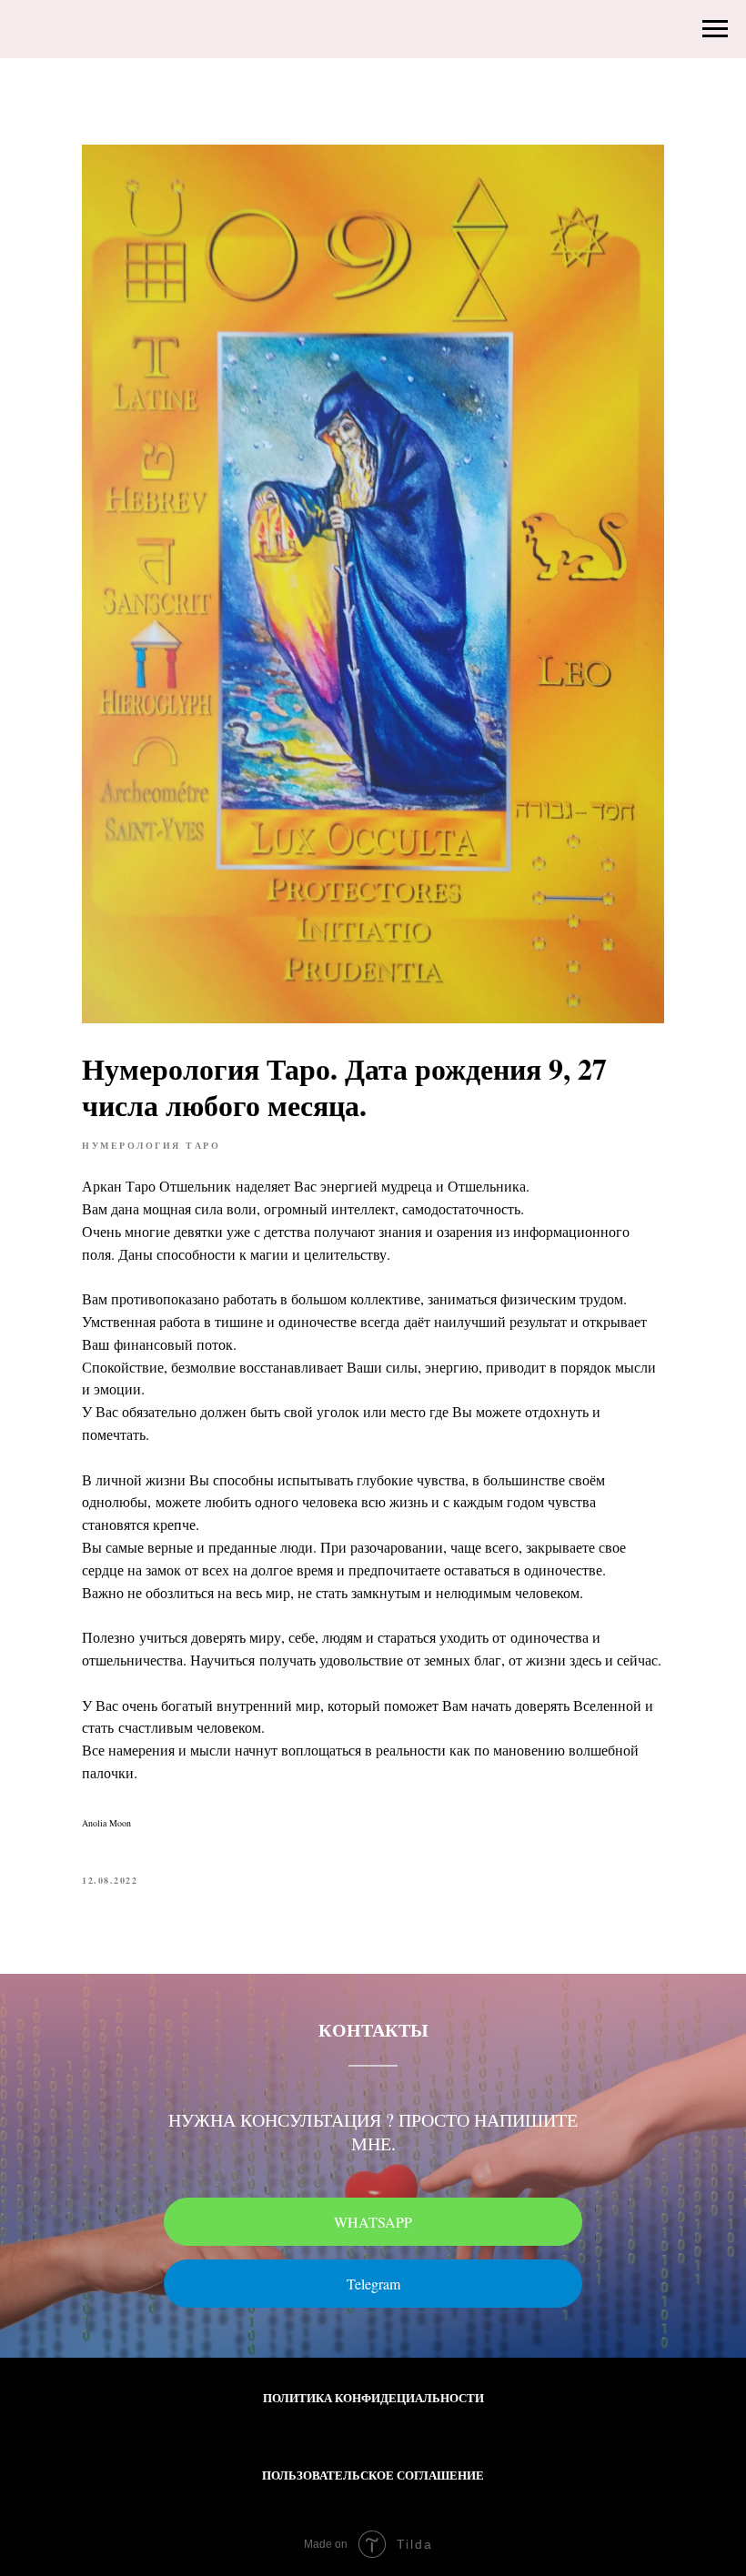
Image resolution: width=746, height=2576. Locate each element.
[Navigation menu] (715, 29)
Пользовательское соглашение (373, 2475)
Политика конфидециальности (373, 2397)
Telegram (373, 2284)
